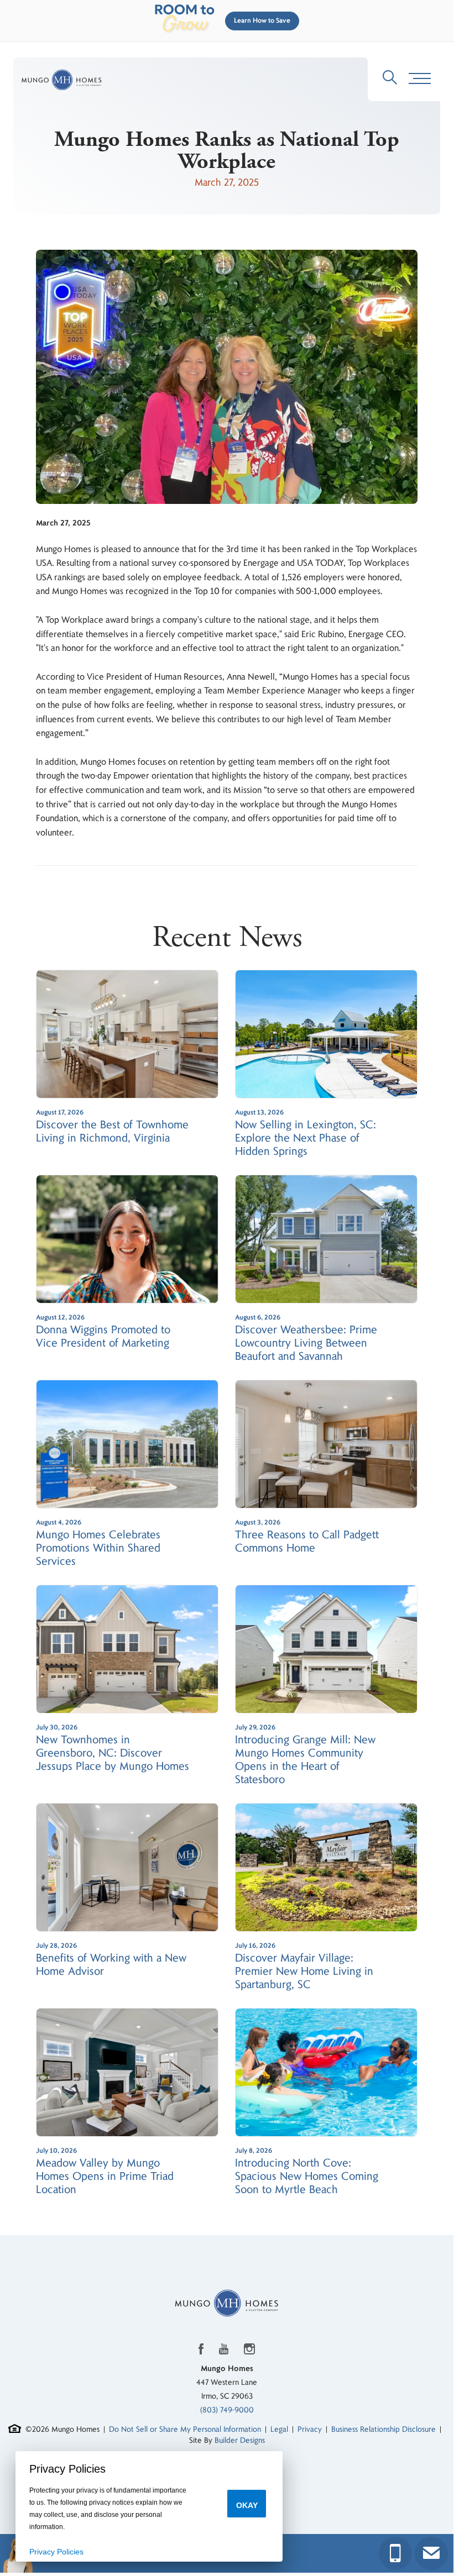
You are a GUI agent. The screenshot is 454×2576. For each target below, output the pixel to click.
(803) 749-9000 (227, 2410)
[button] (260, 21)
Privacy (310, 2429)
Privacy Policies (56, 2552)
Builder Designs (240, 2440)
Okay (247, 2505)
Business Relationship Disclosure (383, 2429)
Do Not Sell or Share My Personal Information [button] (185, 2429)
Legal (279, 2429)
